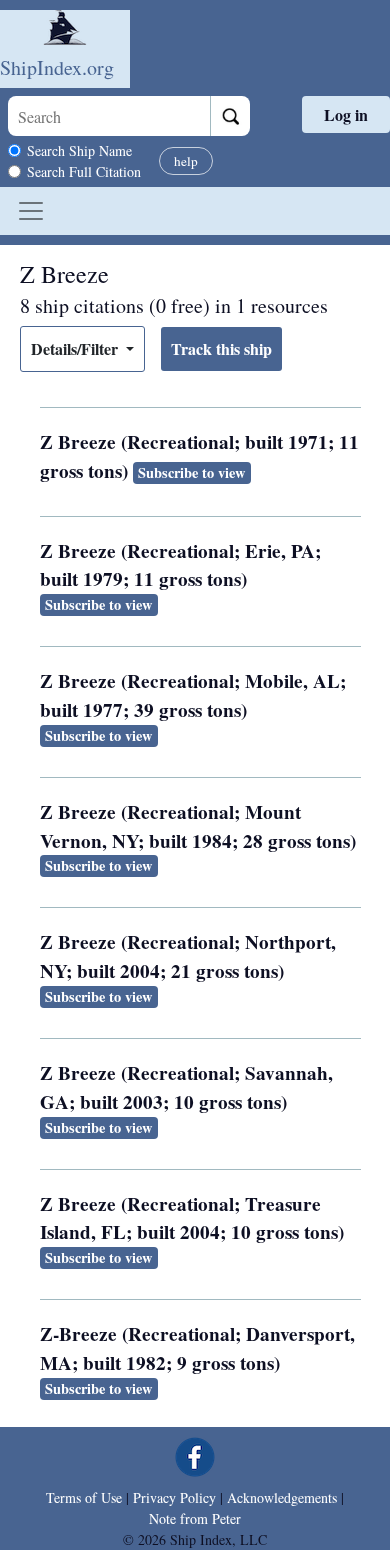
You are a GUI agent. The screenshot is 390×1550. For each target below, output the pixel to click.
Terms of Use (84, 1497)
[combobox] (109, 116)
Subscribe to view (191, 472)
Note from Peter (195, 1518)
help (186, 161)
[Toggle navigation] (31, 211)
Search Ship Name (79, 150)
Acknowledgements (282, 1497)
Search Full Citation (84, 171)
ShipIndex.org (57, 67)
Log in (346, 114)
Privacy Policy (174, 1497)
